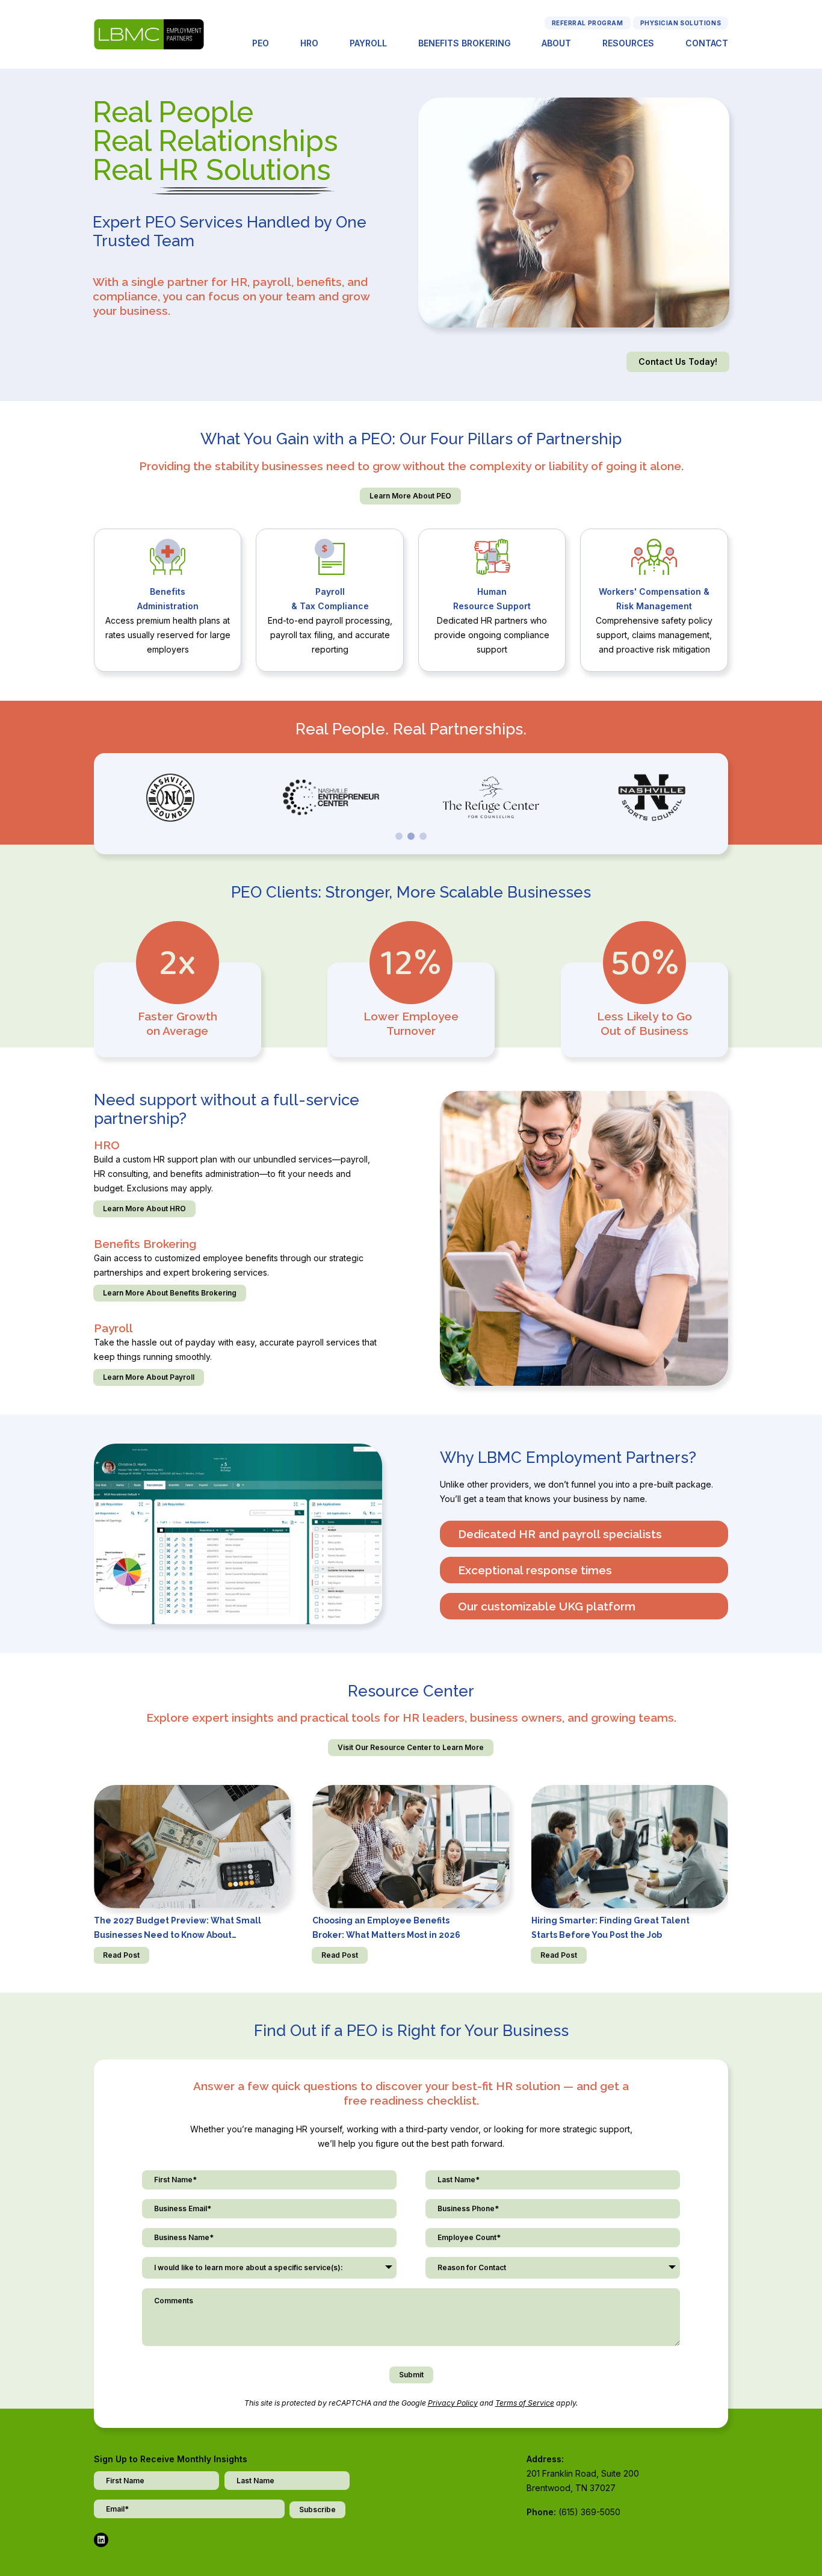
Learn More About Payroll (149, 1377)
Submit (411, 2375)
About (556, 43)
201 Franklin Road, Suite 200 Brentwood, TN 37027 (583, 2481)
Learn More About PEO (410, 496)
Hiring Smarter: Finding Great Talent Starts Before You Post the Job (610, 1928)
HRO (309, 43)
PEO (261, 43)
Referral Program (588, 23)
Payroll (368, 43)
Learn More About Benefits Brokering (170, 1293)
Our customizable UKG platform (547, 1606)
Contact (707, 43)
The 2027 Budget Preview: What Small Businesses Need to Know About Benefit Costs (178, 1929)
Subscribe (317, 2509)
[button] (399, 836)
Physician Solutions (681, 23)
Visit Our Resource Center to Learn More (411, 1747)
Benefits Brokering (465, 43)
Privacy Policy (453, 2403)
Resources (628, 43)
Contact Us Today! (678, 362)
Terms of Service (525, 2403)
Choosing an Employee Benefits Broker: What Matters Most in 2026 (386, 1928)
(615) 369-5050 (589, 2512)
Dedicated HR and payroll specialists (560, 1534)
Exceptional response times (535, 1570)
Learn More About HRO (144, 1209)
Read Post (121, 1955)
